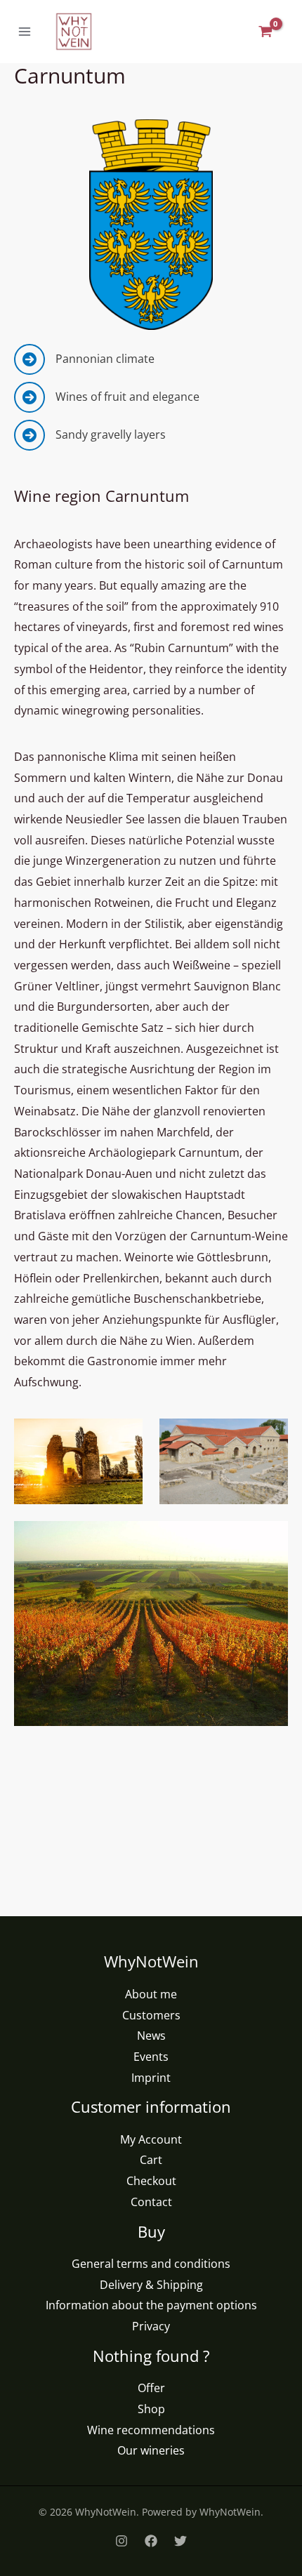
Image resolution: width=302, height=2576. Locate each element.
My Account (151, 2139)
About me (151, 1994)
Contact (151, 2202)
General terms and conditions (151, 2264)
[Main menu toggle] (25, 32)
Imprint (151, 2078)
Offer (151, 2388)
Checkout (151, 2181)
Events (151, 2057)
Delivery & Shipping (151, 2285)
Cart (151, 2160)
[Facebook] (151, 2541)
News (151, 2036)
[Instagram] (122, 2541)
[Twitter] (180, 2541)
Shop (151, 2409)
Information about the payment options (151, 2305)
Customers (151, 2015)
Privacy (151, 2326)
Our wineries (151, 2450)
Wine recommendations (151, 2430)
